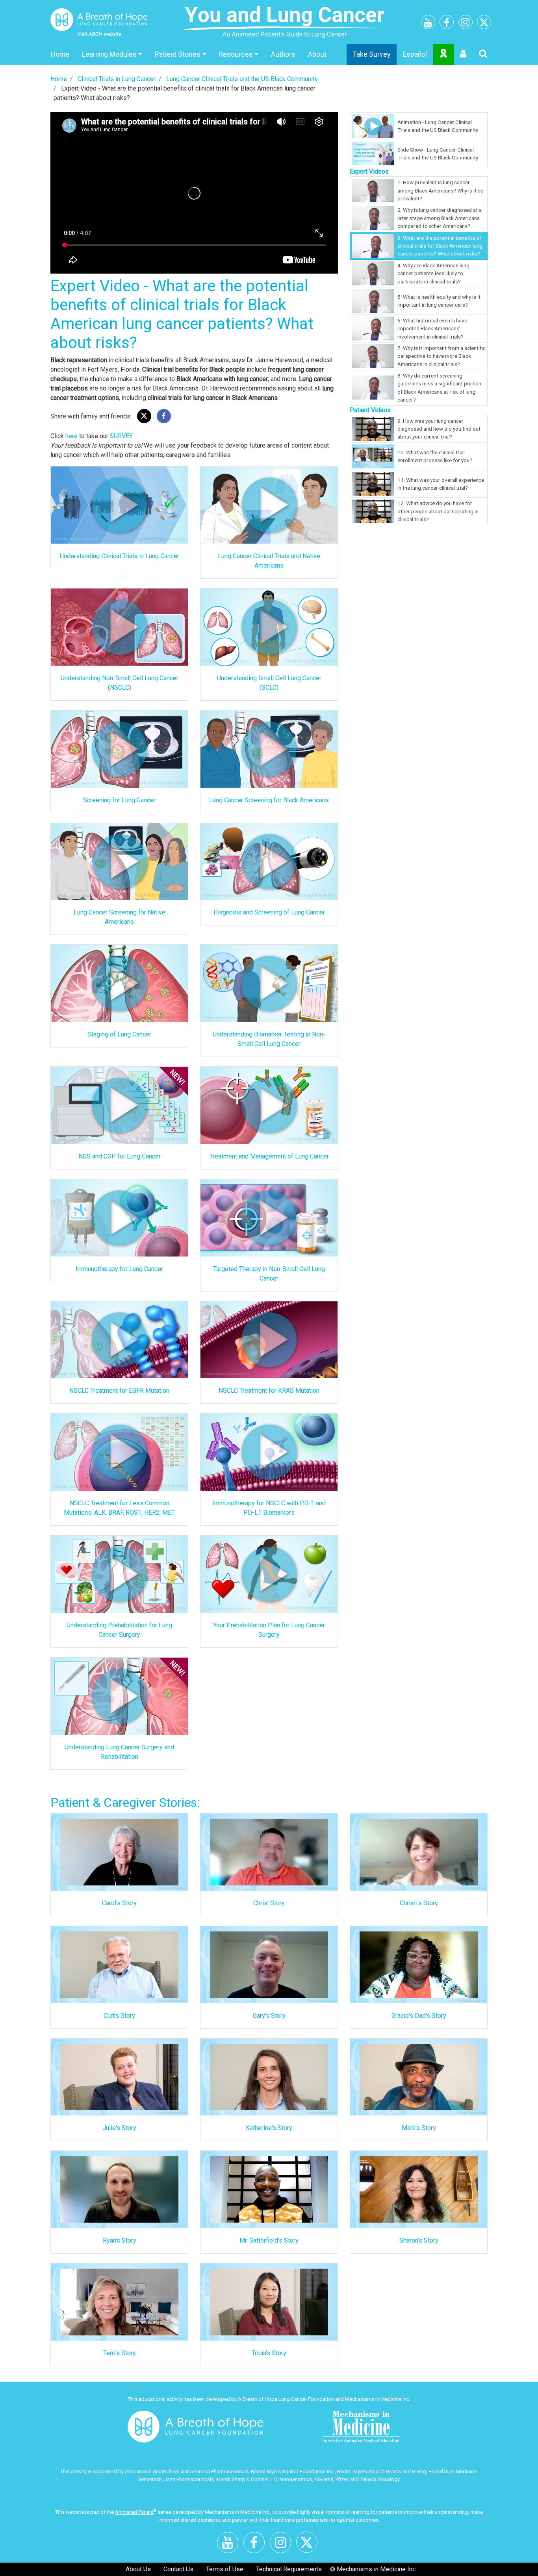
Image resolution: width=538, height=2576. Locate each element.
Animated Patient (134, 2512)
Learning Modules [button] (109, 54)
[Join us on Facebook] (447, 24)
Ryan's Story (120, 2240)
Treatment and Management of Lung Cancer (269, 1156)
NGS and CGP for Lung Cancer (120, 1156)
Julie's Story (119, 2128)
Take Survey (372, 54)
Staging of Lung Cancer (119, 1034)
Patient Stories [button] (178, 54)
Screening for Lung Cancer (119, 800)
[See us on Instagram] (466, 23)
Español (415, 54)
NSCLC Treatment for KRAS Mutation (269, 1391)
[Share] (164, 416)
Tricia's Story (269, 2353)
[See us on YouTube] (428, 24)
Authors (283, 54)
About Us (138, 2569)
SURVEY (121, 436)
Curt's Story (119, 2016)
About (317, 54)
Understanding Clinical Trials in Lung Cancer (120, 556)
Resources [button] (236, 54)
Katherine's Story (269, 2128)
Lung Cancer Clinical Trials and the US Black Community (242, 79)
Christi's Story (419, 1903)
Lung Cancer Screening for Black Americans (269, 800)
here (71, 436)
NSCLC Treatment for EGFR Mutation (119, 1391)
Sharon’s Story (419, 2240)
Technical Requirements (289, 2569)
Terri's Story (120, 2353)
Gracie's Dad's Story (419, 2016)
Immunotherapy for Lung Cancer (119, 1269)
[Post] (144, 416)
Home (60, 54)
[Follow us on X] (484, 24)
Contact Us (178, 2569)
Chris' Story (269, 1903)
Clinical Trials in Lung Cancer (117, 79)
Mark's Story (419, 2128)
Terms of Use (225, 2569)
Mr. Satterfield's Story (269, 2240)
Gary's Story (269, 2016)
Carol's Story (119, 1903)
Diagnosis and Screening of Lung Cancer (269, 912)
